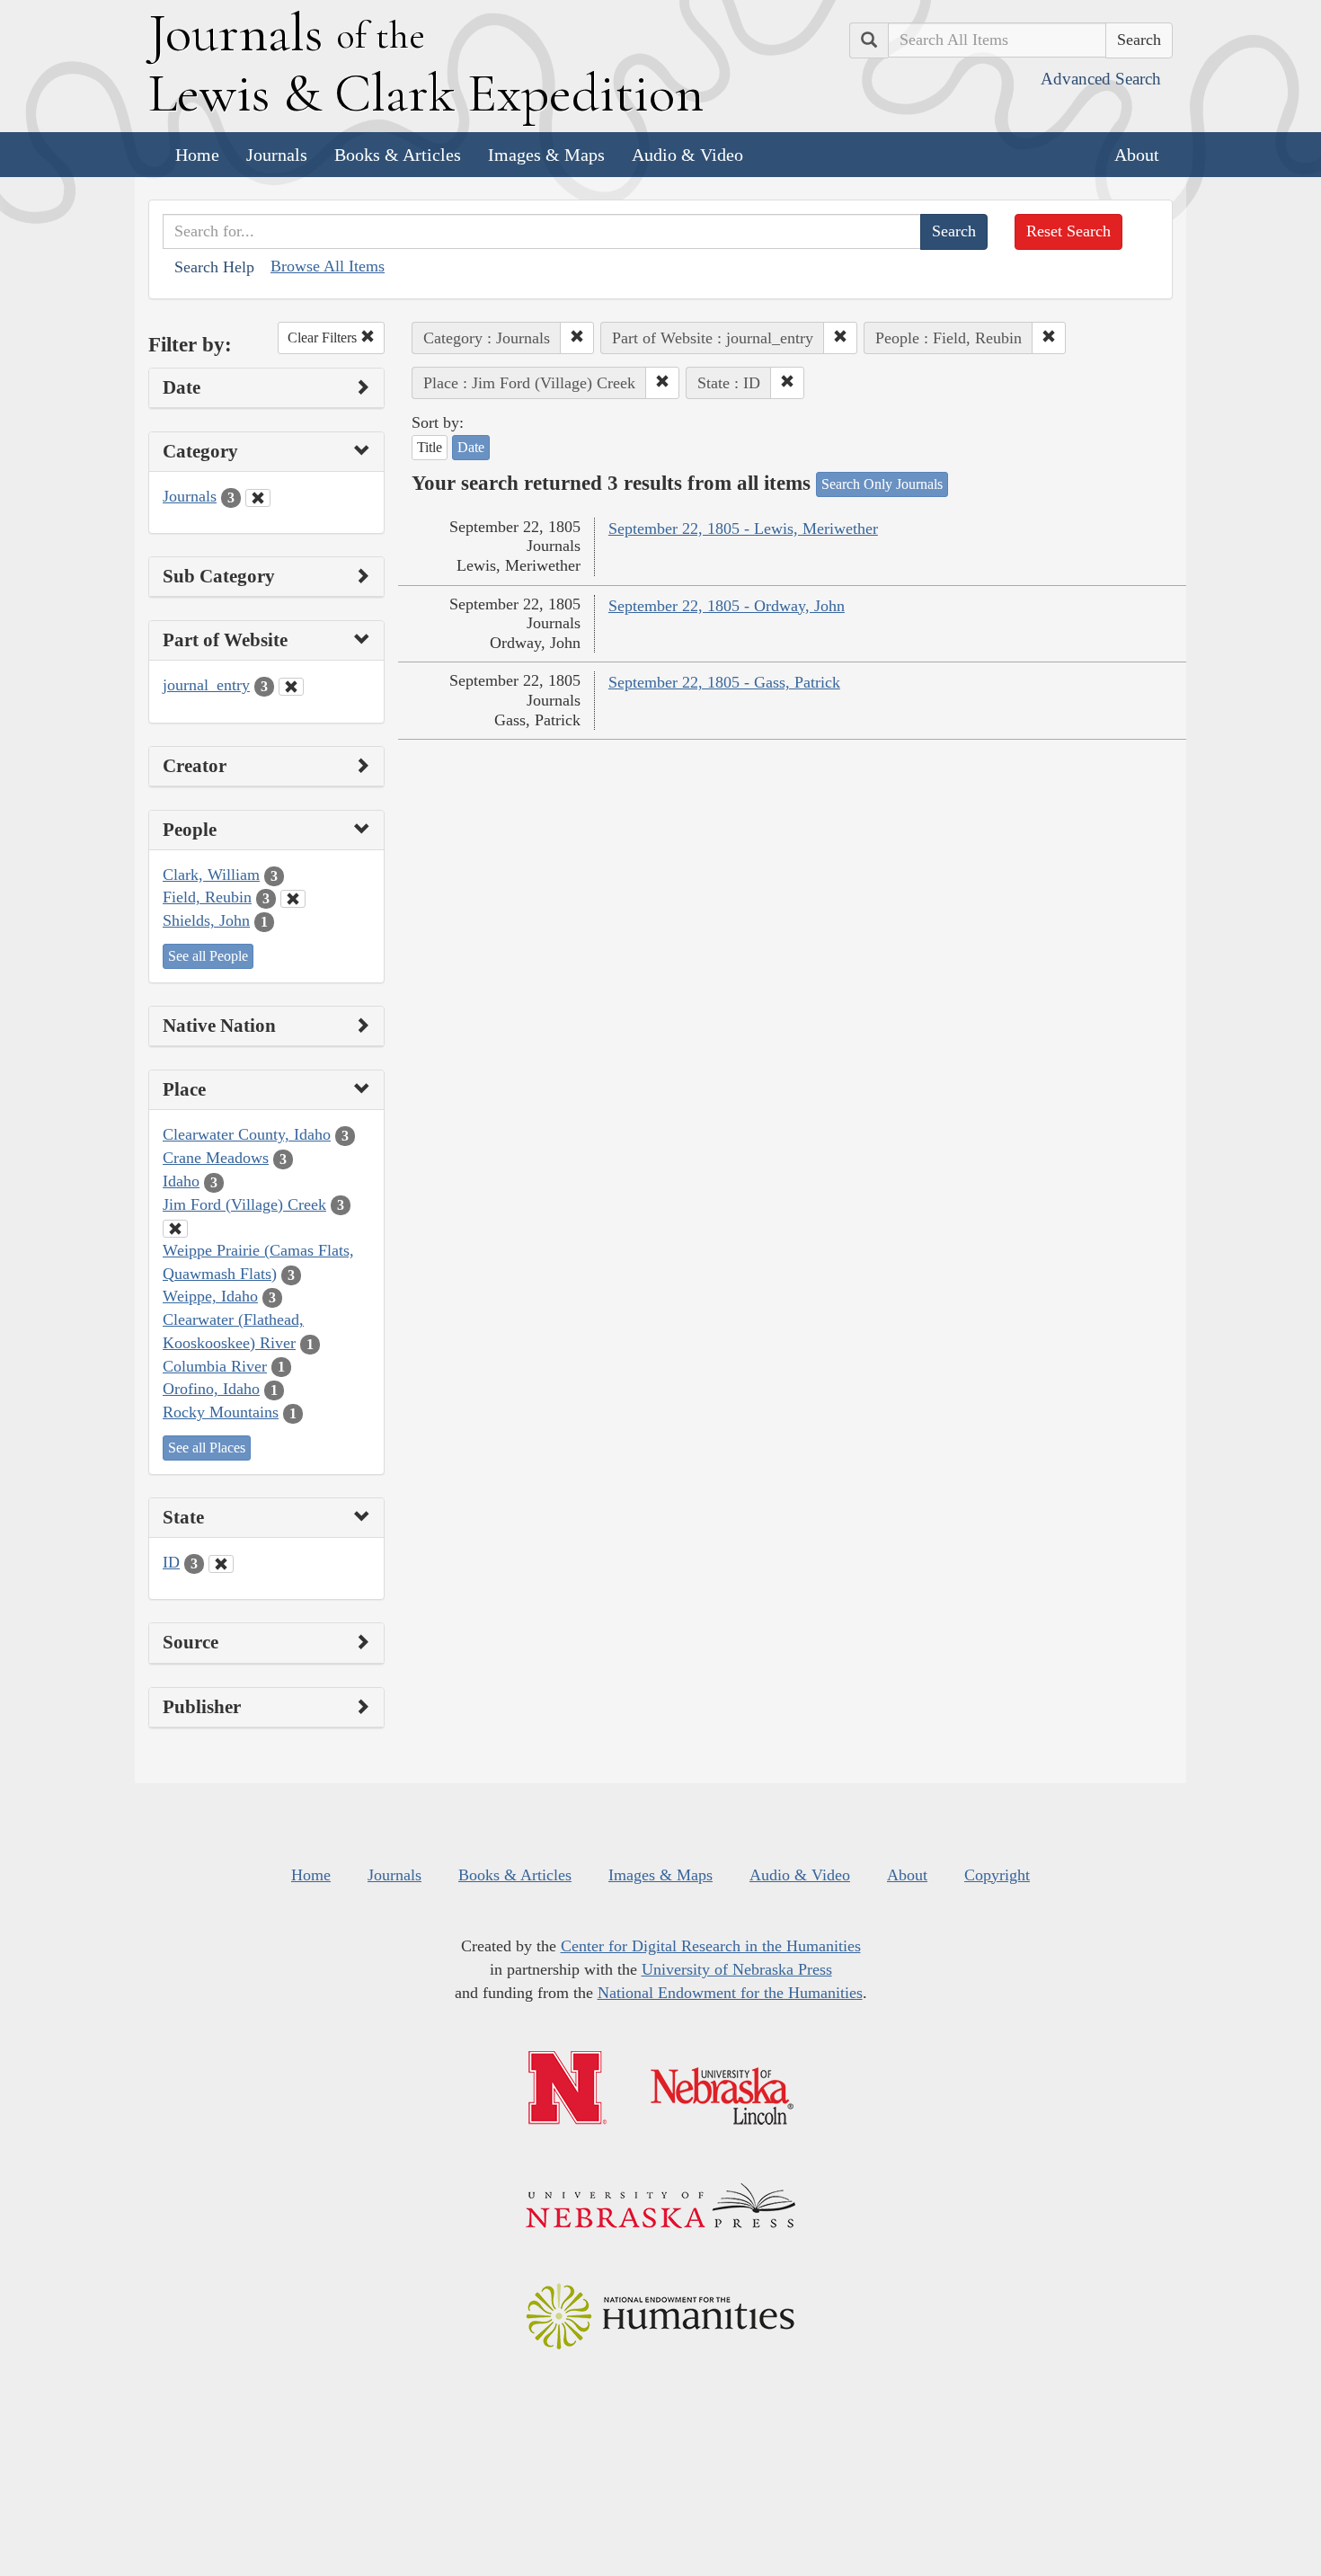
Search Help (214, 267)
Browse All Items (328, 266)
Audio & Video (687, 155)
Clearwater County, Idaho (247, 1134)
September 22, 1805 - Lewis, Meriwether (743, 529)
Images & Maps (546, 155)
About (1137, 155)
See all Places (207, 1448)
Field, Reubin (207, 897)
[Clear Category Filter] (258, 498)
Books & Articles (398, 155)
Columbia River (215, 1366)
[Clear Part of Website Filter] (291, 687)
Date (471, 447)
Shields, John (206, 920)
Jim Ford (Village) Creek (244, 1204)
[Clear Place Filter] (175, 1229)
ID (171, 1562)
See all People (208, 956)
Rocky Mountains (221, 1412)
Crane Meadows (216, 1158)
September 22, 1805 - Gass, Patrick (724, 682)
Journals (277, 155)
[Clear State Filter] (221, 1564)
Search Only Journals (882, 484)
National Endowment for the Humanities (730, 1993)
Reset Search (1068, 231)
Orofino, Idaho (211, 1389)
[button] (577, 338)
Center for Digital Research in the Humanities (711, 1946)
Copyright (997, 1875)
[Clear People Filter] (293, 899)
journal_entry (206, 685)
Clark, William (211, 875)
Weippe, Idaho (210, 1296)
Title (430, 447)
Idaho (181, 1181)
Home (197, 155)
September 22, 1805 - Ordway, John (727, 606)
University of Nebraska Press (737, 1969)
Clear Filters (324, 338)
